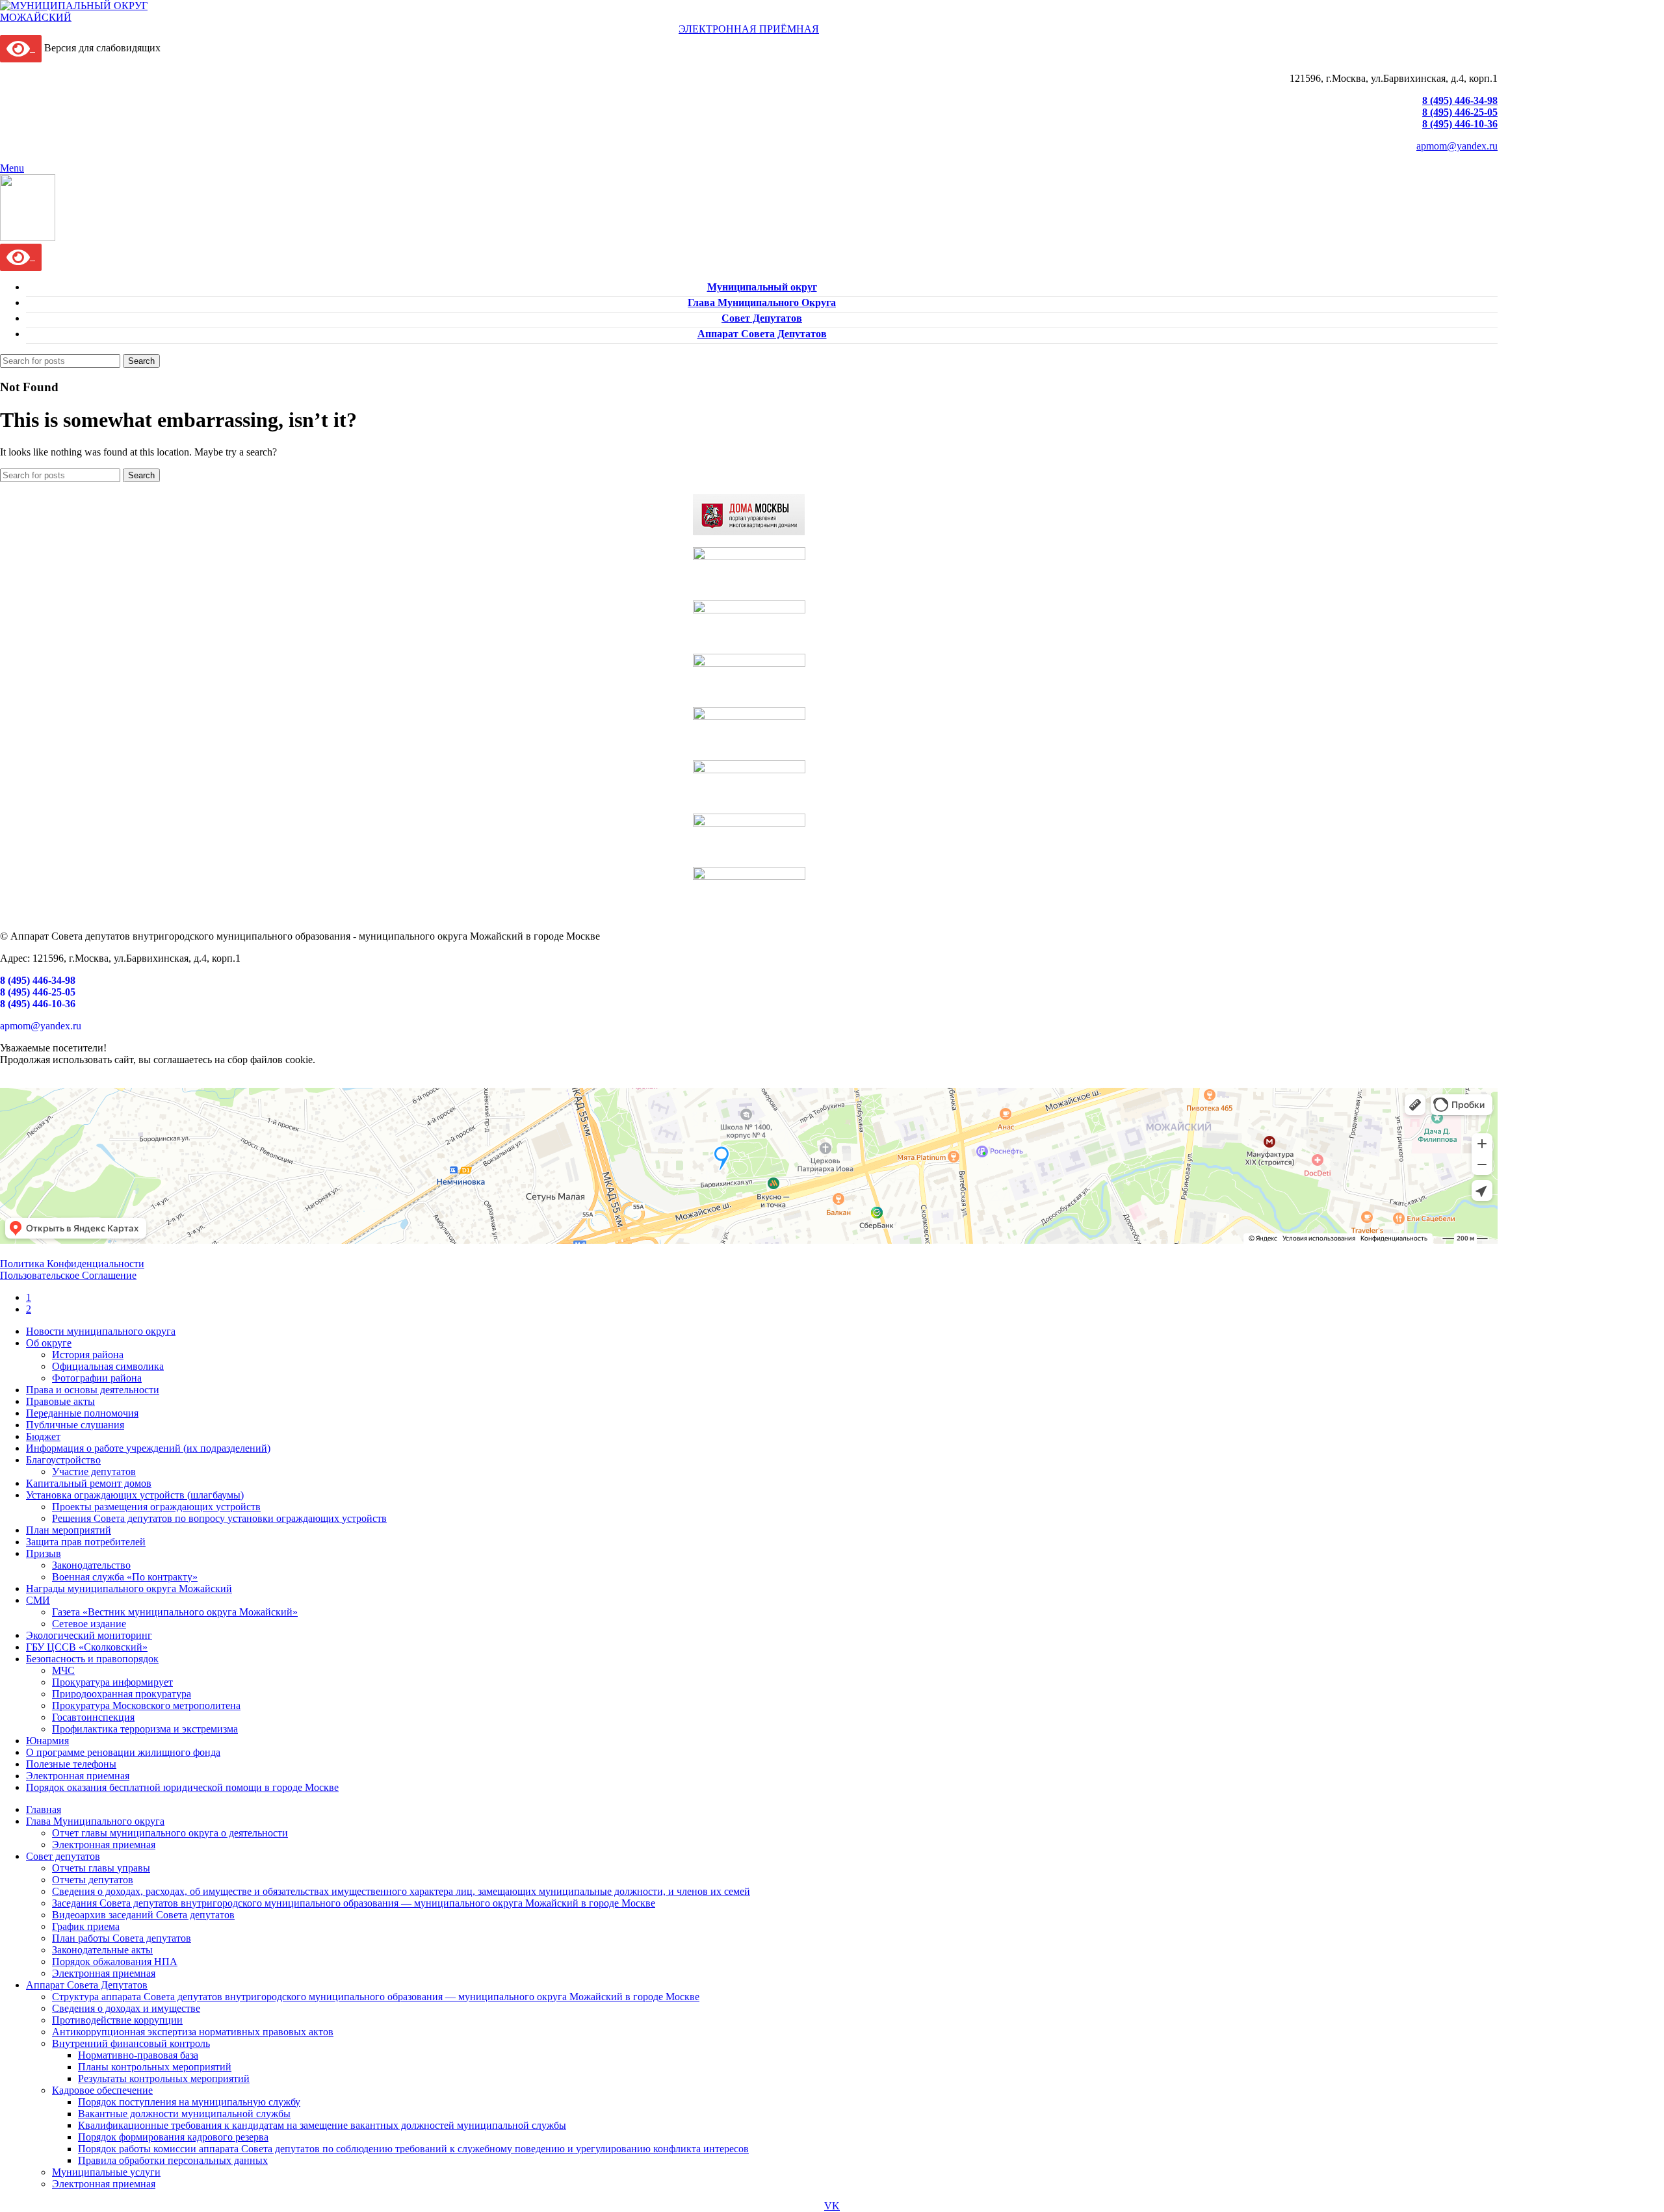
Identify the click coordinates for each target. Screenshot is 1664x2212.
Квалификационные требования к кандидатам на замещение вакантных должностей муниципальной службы (322, 2125)
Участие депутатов (94, 1472)
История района (88, 1355)
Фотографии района (97, 1378)
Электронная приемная (104, 1845)
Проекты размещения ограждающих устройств (156, 1507)
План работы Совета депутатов (122, 1938)
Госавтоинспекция (93, 1717)
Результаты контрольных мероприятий (164, 2078)
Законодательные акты (102, 1950)
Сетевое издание (89, 1624)
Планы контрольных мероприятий (155, 2067)
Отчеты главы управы (101, 1868)
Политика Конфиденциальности (72, 1264)
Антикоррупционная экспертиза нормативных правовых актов (193, 2032)
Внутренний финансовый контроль (131, 2043)
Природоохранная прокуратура (122, 1694)
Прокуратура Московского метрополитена (146, 1705)
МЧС (63, 1670)
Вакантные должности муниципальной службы (184, 2114)
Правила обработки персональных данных (173, 2160)
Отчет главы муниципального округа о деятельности (170, 1833)
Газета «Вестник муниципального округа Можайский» (175, 1612)
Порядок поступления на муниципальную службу (189, 2102)
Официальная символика (108, 1366)
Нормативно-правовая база (138, 2055)
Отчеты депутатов (93, 1880)
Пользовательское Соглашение (68, 1275)
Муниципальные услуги (106, 2172)
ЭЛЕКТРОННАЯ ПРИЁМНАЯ (749, 29)
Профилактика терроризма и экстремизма (145, 1729)
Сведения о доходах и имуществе (126, 2008)
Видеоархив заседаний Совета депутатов (143, 1915)
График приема (86, 1926)
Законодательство (91, 1565)
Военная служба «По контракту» (125, 1577)
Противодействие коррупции (117, 2020)
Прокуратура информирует (112, 1682)
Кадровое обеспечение (102, 2090)
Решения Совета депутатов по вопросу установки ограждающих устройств (219, 1518)
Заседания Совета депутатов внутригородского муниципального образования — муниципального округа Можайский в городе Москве (354, 1903)
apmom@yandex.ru (1457, 146)
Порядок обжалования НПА (115, 1961)
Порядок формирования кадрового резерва (173, 2137)
